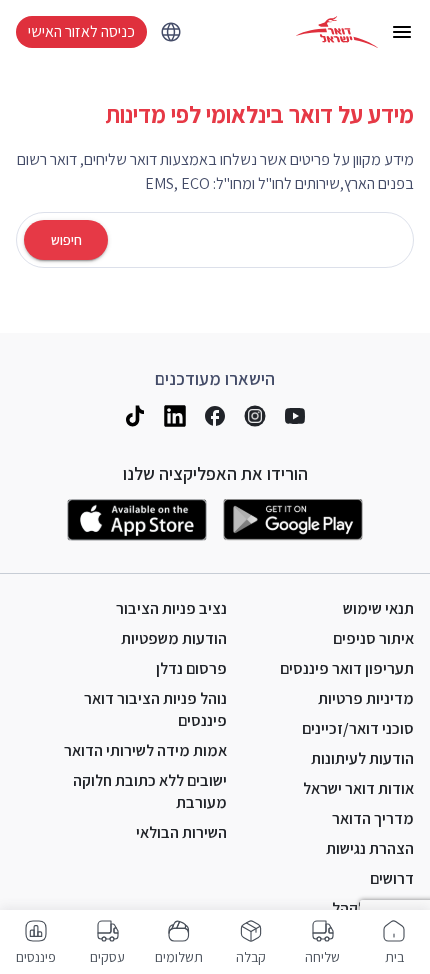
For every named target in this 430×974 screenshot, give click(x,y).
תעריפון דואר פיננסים (347, 668)
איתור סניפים (373, 638)
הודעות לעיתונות (362, 758)
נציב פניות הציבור (171, 608)
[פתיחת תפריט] (402, 32)
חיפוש (66, 239)
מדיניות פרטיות (366, 698)
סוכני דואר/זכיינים (358, 728)
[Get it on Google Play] (293, 520)
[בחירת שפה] (171, 32)
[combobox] (261, 240)
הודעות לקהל (373, 908)
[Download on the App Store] (137, 520)
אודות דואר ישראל (358, 788)
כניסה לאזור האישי (81, 31)
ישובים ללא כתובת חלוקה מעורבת (150, 791)
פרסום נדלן (191, 668)
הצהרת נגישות (370, 848)
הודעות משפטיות (174, 638)
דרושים (392, 878)
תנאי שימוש (378, 608)
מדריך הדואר (373, 818)
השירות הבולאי (181, 832)
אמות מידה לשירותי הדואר (145, 750)
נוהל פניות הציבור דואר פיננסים (155, 709)
